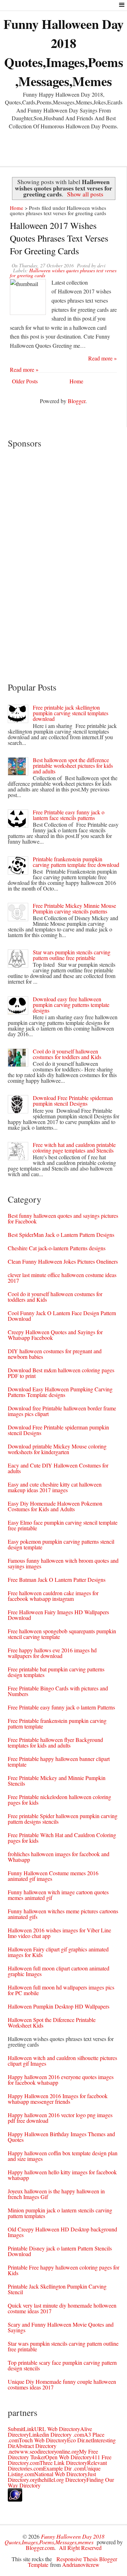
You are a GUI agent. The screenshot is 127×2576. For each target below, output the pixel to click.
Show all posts (85, 194)
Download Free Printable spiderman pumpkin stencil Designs (73, 1101)
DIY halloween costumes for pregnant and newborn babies (55, 1354)
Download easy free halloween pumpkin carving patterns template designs (71, 1005)
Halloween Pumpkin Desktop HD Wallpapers (59, 2006)
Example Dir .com (64, 2468)
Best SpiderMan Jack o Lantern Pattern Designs (61, 1235)
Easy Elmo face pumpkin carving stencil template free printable (63, 1525)
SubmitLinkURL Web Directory (44, 2429)
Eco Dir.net (80, 2440)
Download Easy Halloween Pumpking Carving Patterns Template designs (60, 1392)
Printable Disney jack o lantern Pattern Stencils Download (60, 2251)
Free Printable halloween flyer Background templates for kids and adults (55, 1742)
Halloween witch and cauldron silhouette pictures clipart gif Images (62, 2061)
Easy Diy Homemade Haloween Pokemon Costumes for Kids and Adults (55, 1506)
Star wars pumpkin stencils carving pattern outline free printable (72, 955)
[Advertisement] (64, 146)
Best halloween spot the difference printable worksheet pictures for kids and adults (73, 765)
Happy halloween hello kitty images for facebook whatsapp (62, 2175)
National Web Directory (61, 2474)
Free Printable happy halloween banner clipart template (59, 1761)
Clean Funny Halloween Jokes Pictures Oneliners (63, 1261)
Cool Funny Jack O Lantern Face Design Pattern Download (62, 1316)
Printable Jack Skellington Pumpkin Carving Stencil (57, 2289)
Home (17, 208)
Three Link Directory (63, 2463)
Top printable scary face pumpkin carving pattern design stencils (62, 2365)
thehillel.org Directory (62, 2480)
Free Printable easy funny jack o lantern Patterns (61, 1707)
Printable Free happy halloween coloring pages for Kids (64, 2270)
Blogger (77, 401)
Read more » (102, 358)
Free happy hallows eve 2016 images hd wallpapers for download (52, 1653)
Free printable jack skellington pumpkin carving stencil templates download (71, 713)
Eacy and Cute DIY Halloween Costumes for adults (58, 1468)
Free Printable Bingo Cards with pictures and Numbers (58, 1691)
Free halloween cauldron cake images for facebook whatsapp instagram (53, 1596)
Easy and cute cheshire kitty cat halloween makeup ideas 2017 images (55, 1487)
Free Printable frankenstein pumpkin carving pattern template (57, 1723)
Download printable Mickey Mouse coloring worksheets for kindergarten (57, 1449)
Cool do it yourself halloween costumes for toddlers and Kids (67, 1054)
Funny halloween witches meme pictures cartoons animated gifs (63, 1914)
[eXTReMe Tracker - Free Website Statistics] (15, 2499)
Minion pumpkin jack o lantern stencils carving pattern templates (60, 2213)
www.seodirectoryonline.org (47, 2451)
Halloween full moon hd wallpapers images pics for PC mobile (61, 1990)
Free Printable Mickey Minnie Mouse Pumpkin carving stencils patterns (74, 908)
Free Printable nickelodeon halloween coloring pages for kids (59, 1800)
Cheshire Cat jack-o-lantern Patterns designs (57, 1248)
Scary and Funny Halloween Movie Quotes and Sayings (61, 2327)
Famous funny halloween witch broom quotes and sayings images (63, 1563)
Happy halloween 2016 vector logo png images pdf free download (60, 2118)
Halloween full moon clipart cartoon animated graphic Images (59, 1971)
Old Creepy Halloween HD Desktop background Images (62, 2232)
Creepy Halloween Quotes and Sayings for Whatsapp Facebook (55, 1335)
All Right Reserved (80, 2548)
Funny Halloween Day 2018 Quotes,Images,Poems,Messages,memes (64, 53)
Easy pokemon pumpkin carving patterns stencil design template (61, 1544)
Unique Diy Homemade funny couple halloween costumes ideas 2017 (62, 2384)
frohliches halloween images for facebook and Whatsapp (59, 1857)
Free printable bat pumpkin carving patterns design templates (56, 1672)
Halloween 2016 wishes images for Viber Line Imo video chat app (59, 1933)
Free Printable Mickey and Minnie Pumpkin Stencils (57, 1781)
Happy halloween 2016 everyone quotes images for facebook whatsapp (61, 2080)
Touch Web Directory (43, 2440)
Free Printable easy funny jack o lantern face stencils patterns (69, 815)
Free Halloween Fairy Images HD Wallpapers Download (58, 1615)
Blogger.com (40, 2548)
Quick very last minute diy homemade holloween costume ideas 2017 (62, 2308)
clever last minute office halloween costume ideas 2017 (62, 1278)
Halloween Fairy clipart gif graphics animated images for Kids (58, 1952)
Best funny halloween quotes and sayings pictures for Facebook (63, 1218)
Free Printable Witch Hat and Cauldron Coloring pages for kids (62, 1838)
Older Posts (25, 381)
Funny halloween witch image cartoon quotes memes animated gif (58, 1895)
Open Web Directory (68, 2457)
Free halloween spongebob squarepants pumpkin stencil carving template (62, 1634)
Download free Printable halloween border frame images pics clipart (62, 1411)
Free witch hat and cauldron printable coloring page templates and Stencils (74, 1147)
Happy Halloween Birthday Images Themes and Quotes (61, 2137)
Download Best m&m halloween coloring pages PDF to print (61, 1373)
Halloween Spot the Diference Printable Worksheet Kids (52, 2022)
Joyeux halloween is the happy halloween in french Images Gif (56, 2194)
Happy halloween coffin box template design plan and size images (63, 2156)
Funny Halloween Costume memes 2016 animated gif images (53, 1876)
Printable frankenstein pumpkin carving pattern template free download (76, 862)
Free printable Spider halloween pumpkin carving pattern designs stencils (63, 1819)
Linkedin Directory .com (56, 2434)
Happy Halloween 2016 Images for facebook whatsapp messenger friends (58, 2099)
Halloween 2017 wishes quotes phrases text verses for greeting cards (59, 238)
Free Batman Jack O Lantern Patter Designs (57, 1579)
